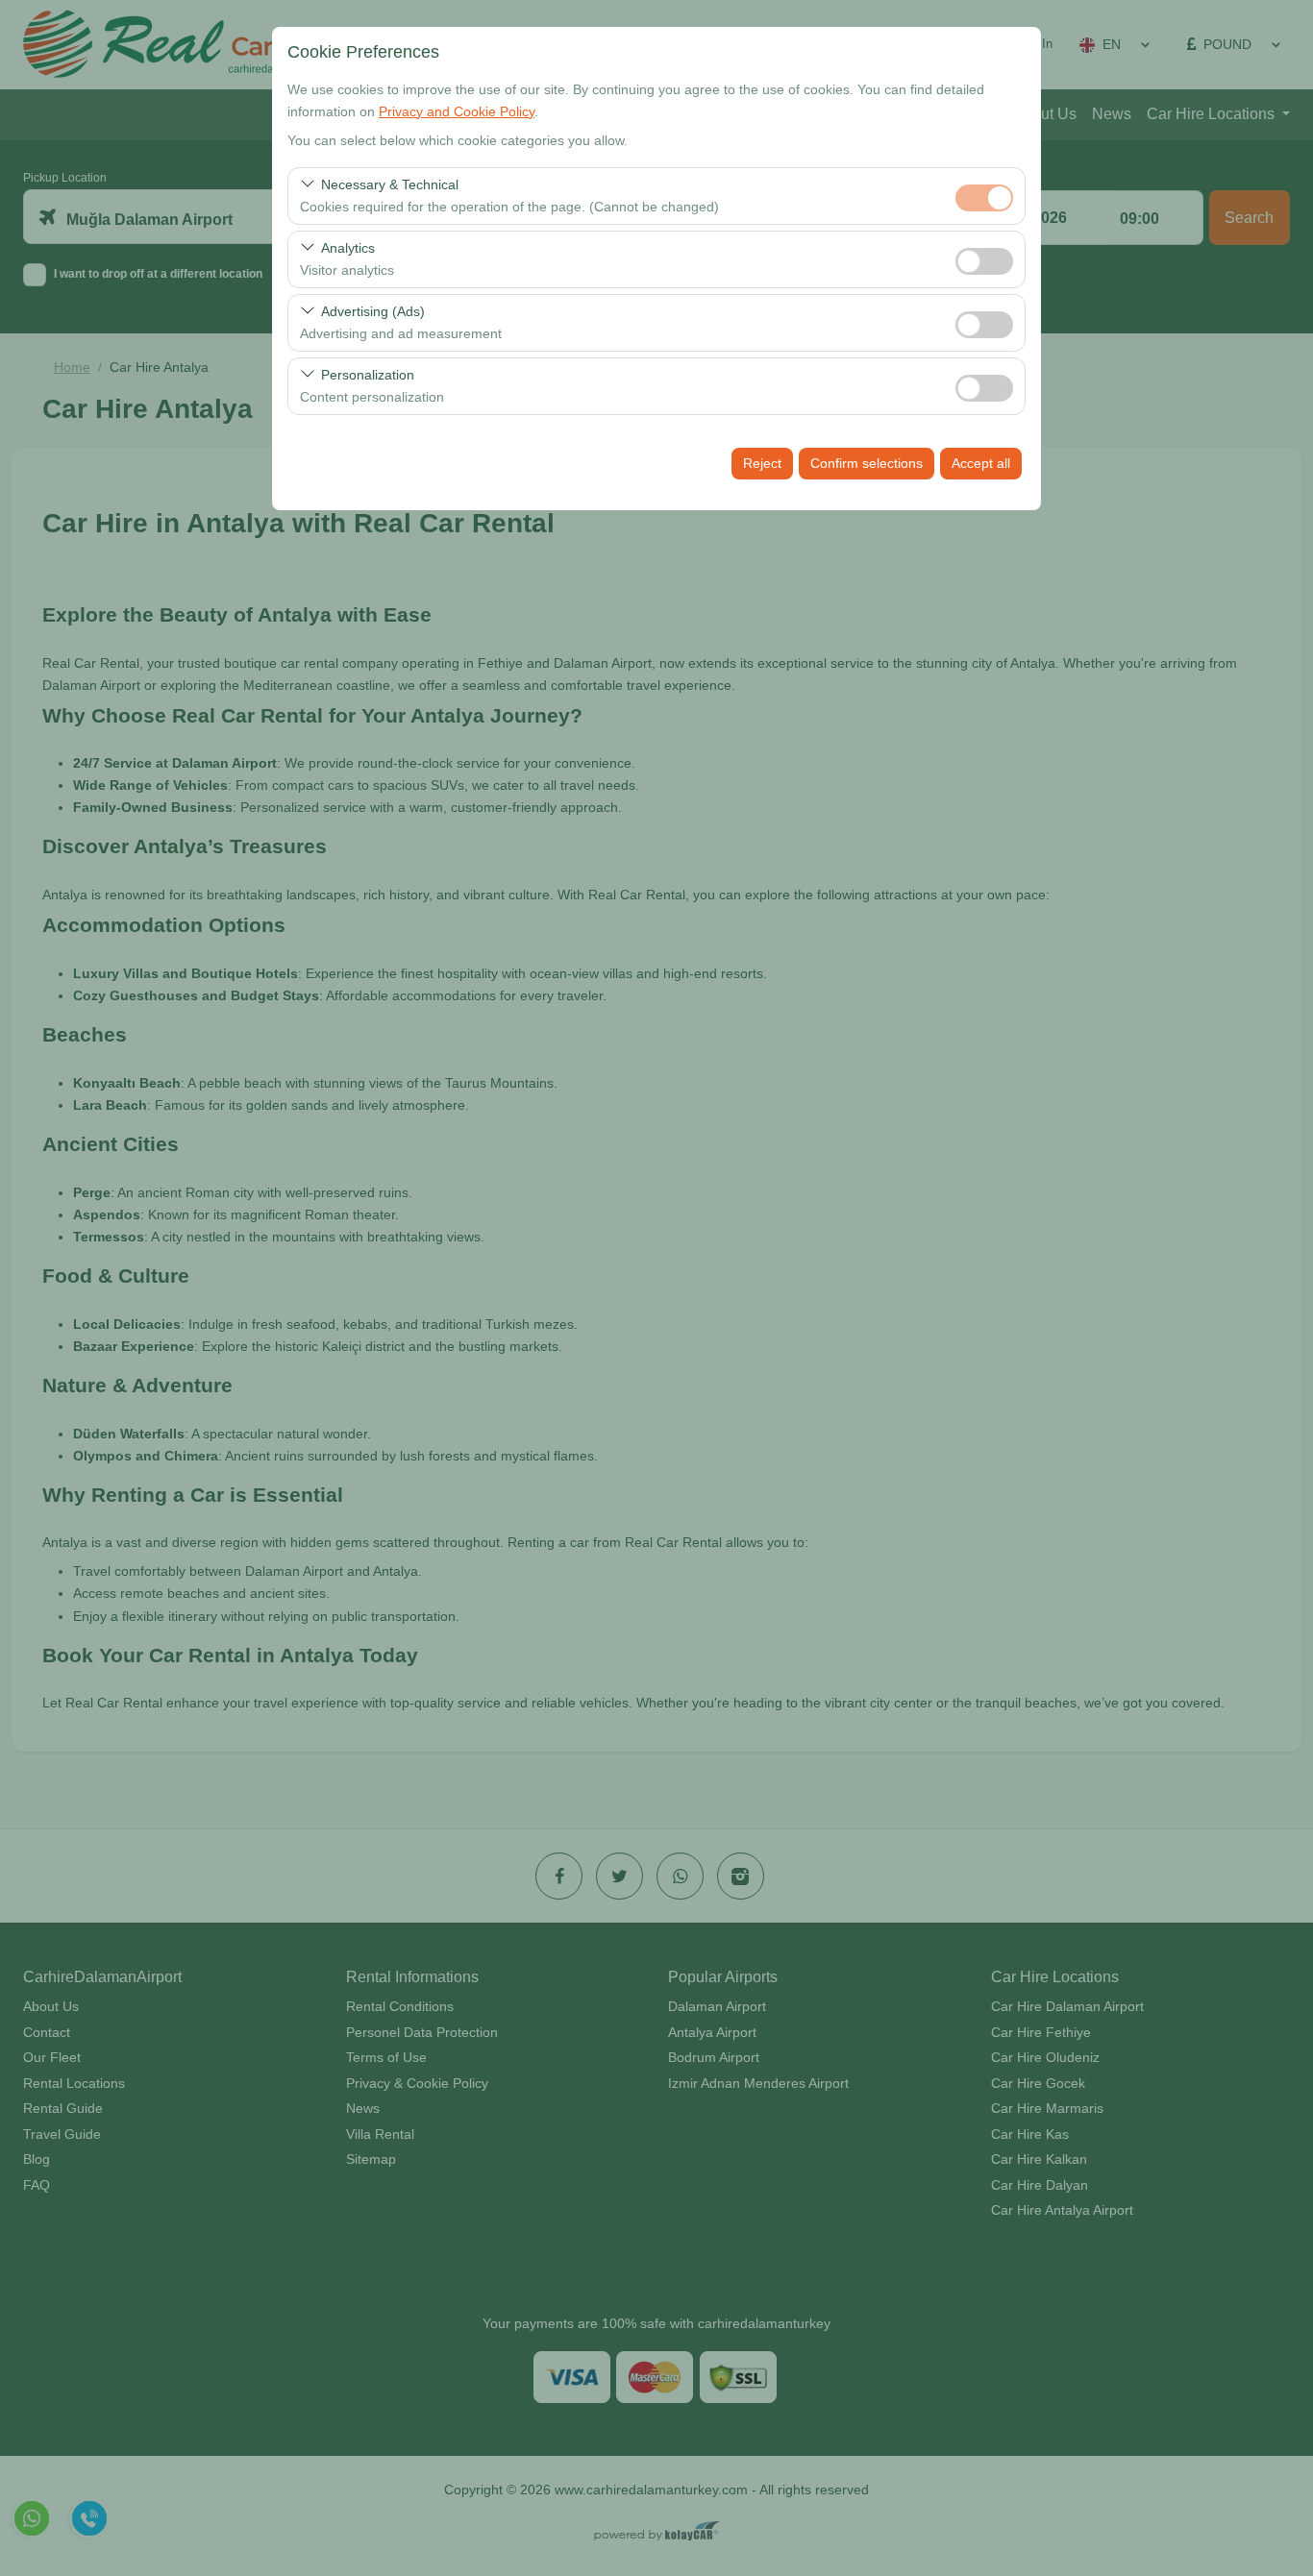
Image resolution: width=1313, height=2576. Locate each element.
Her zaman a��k (984, 198)
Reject (762, 463)
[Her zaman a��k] (984, 196)
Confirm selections (867, 463)
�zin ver (984, 261)
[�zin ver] (984, 259)
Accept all (981, 463)
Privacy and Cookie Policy (457, 111)
